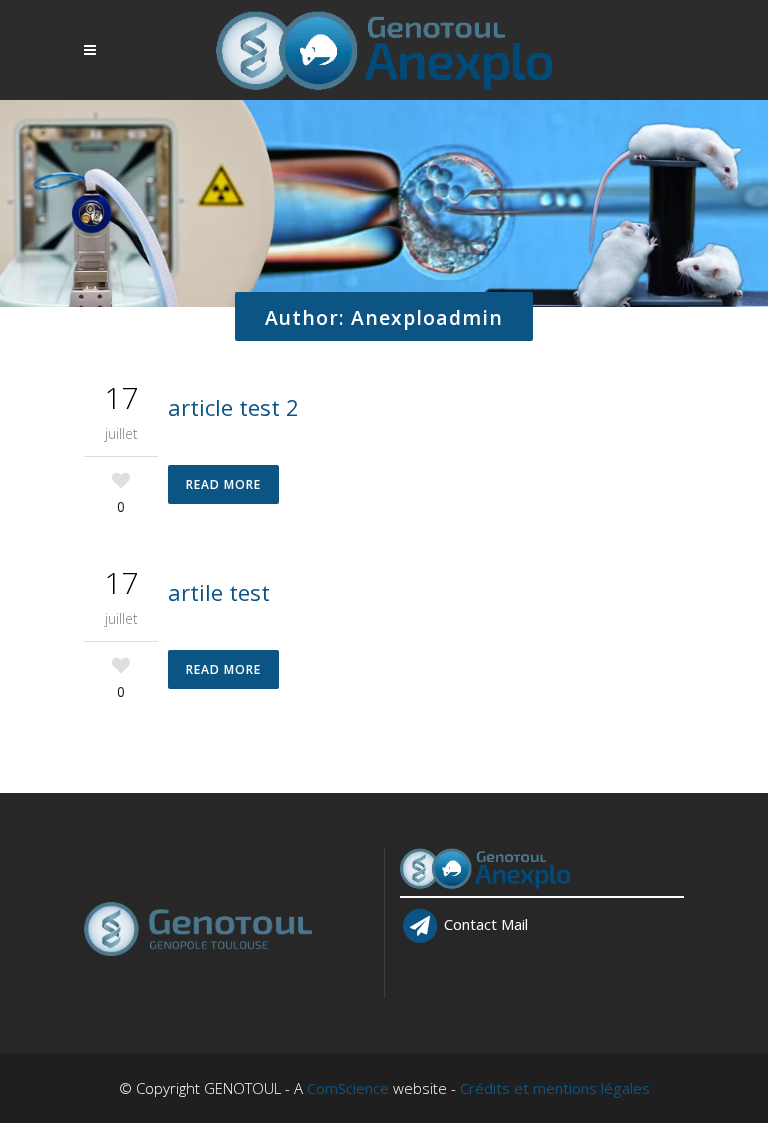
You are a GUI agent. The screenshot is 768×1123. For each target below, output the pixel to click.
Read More (223, 484)
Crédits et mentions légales (555, 1088)
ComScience (348, 1088)
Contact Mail (484, 924)
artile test (219, 592)
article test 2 (233, 407)
